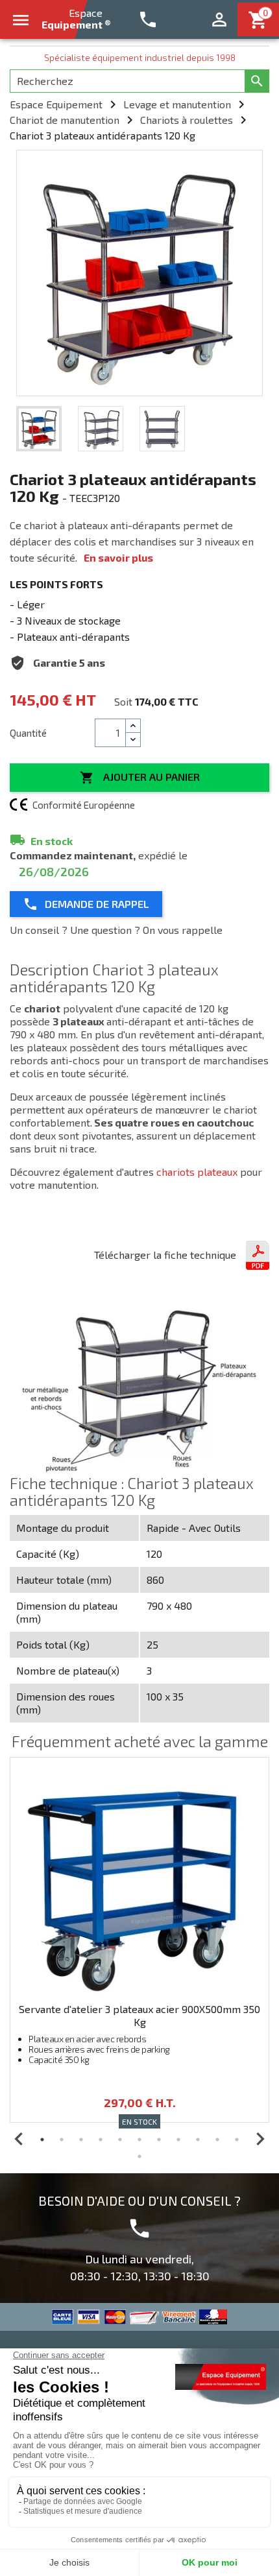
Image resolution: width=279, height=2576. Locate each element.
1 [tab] (42, 2140)
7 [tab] (159, 2140)
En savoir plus (118, 557)
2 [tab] (62, 2140)
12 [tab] (139, 2156)
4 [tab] (101, 2140)
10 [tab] (217, 2140)
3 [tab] (81, 2140)
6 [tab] (139, 2140)
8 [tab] (178, 2140)
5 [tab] (120, 2140)
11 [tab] (237, 2140)
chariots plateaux (197, 1172)
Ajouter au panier (140, 778)
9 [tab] (198, 2140)
